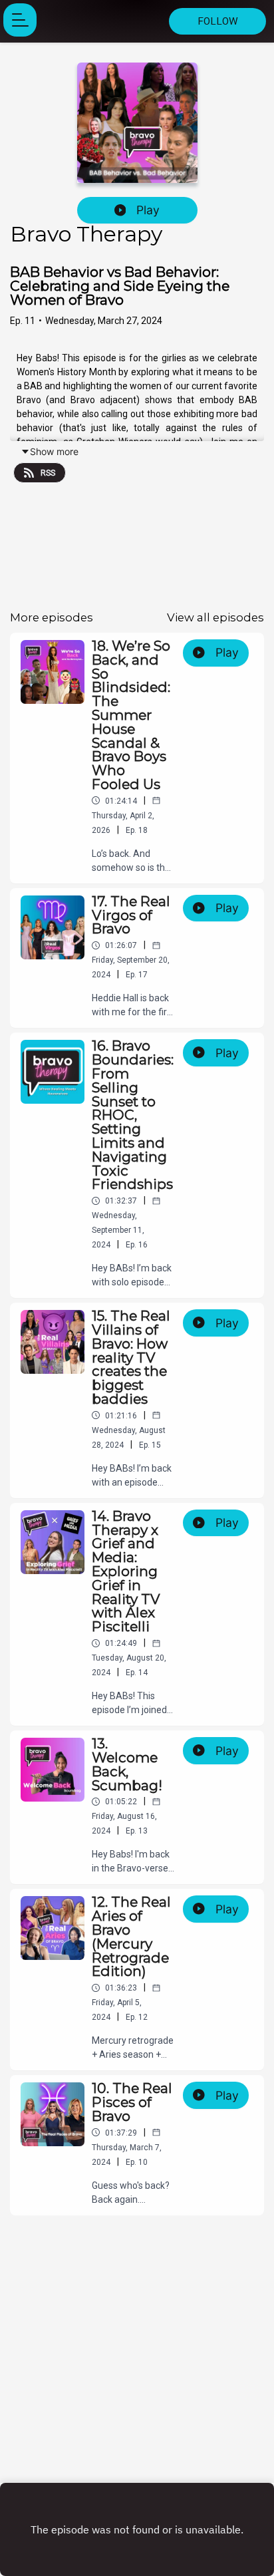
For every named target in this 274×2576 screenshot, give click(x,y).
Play (148, 210)
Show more (54, 451)
